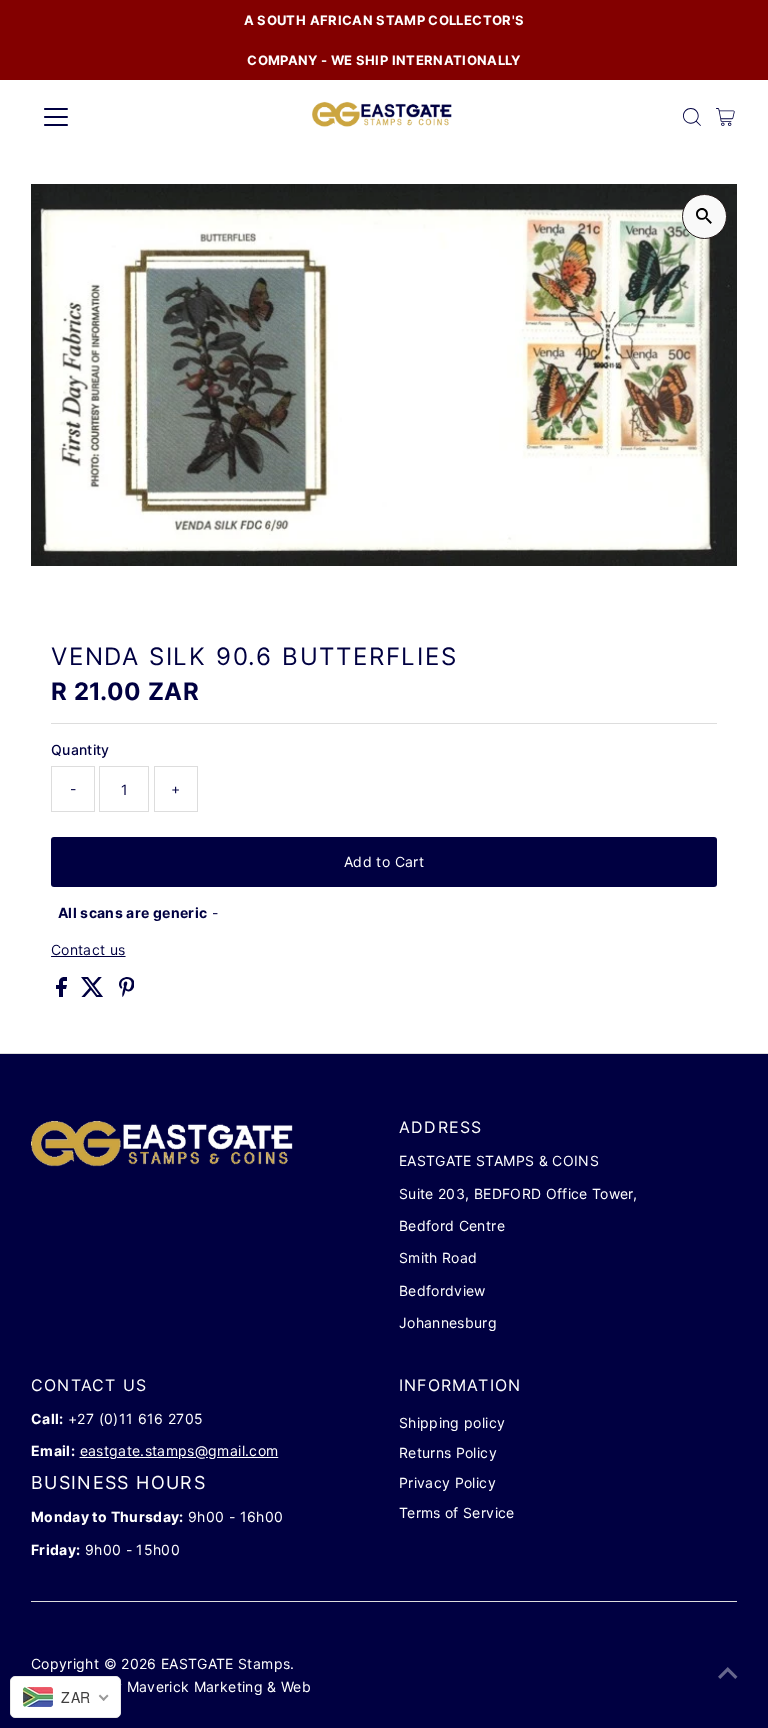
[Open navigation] (114, 117)
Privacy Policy (447, 1482)
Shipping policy (452, 1422)
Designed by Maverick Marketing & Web (173, 1686)
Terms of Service (457, 1512)
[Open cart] (725, 117)
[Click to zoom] (704, 216)
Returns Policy (448, 1452)
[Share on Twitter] (94, 991)
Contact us (88, 950)
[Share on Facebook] (63, 991)
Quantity (80, 749)
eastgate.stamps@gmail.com (179, 1450)
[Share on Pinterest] (127, 991)
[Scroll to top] (728, 1673)
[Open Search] (692, 117)
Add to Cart (384, 861)
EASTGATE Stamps (225, 1663)
